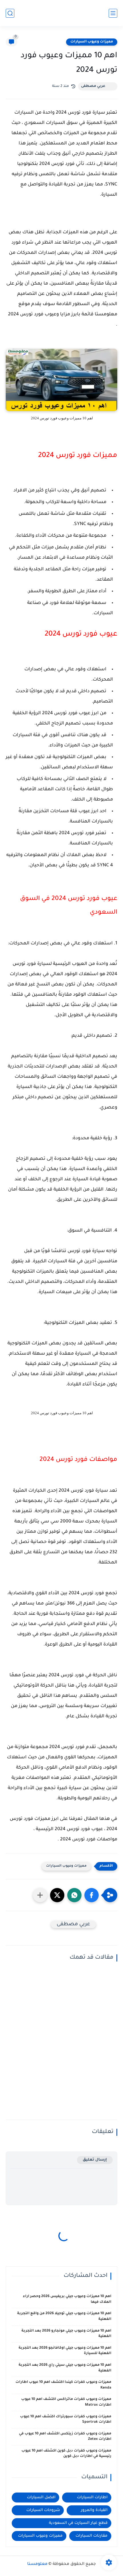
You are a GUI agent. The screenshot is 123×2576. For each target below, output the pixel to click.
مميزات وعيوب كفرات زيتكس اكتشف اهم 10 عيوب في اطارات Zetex (65, 2437)
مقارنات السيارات (92, 2536)
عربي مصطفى (93, 86)
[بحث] (10, 13)
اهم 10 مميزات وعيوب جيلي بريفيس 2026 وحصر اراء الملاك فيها (67, 2299)
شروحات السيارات (43, 2510)
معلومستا (37, 2564)
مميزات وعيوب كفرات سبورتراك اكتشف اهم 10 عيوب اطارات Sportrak (66, 2420)
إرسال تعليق (95, 2160)
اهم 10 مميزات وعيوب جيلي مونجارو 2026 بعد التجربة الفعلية (66, 2334)
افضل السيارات (41, 2498)
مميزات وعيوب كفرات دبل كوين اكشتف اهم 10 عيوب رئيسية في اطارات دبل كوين (66, 2454)
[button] (92, 1895)
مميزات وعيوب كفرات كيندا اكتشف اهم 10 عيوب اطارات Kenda (63, 2385)
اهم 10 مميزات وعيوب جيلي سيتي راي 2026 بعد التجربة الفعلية (65, 2368)
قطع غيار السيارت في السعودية (78, 2523)
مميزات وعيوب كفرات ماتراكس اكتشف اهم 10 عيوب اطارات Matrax (66, 2402)
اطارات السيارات (92, 2498)
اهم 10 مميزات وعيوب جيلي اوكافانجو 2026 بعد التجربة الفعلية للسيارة (65, 2351)
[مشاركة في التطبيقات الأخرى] (40, 1895)
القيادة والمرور (94, 2510)
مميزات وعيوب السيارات (92, 42)
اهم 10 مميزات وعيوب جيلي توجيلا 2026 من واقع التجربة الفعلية (64, 2316)
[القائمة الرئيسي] (113, 13)
